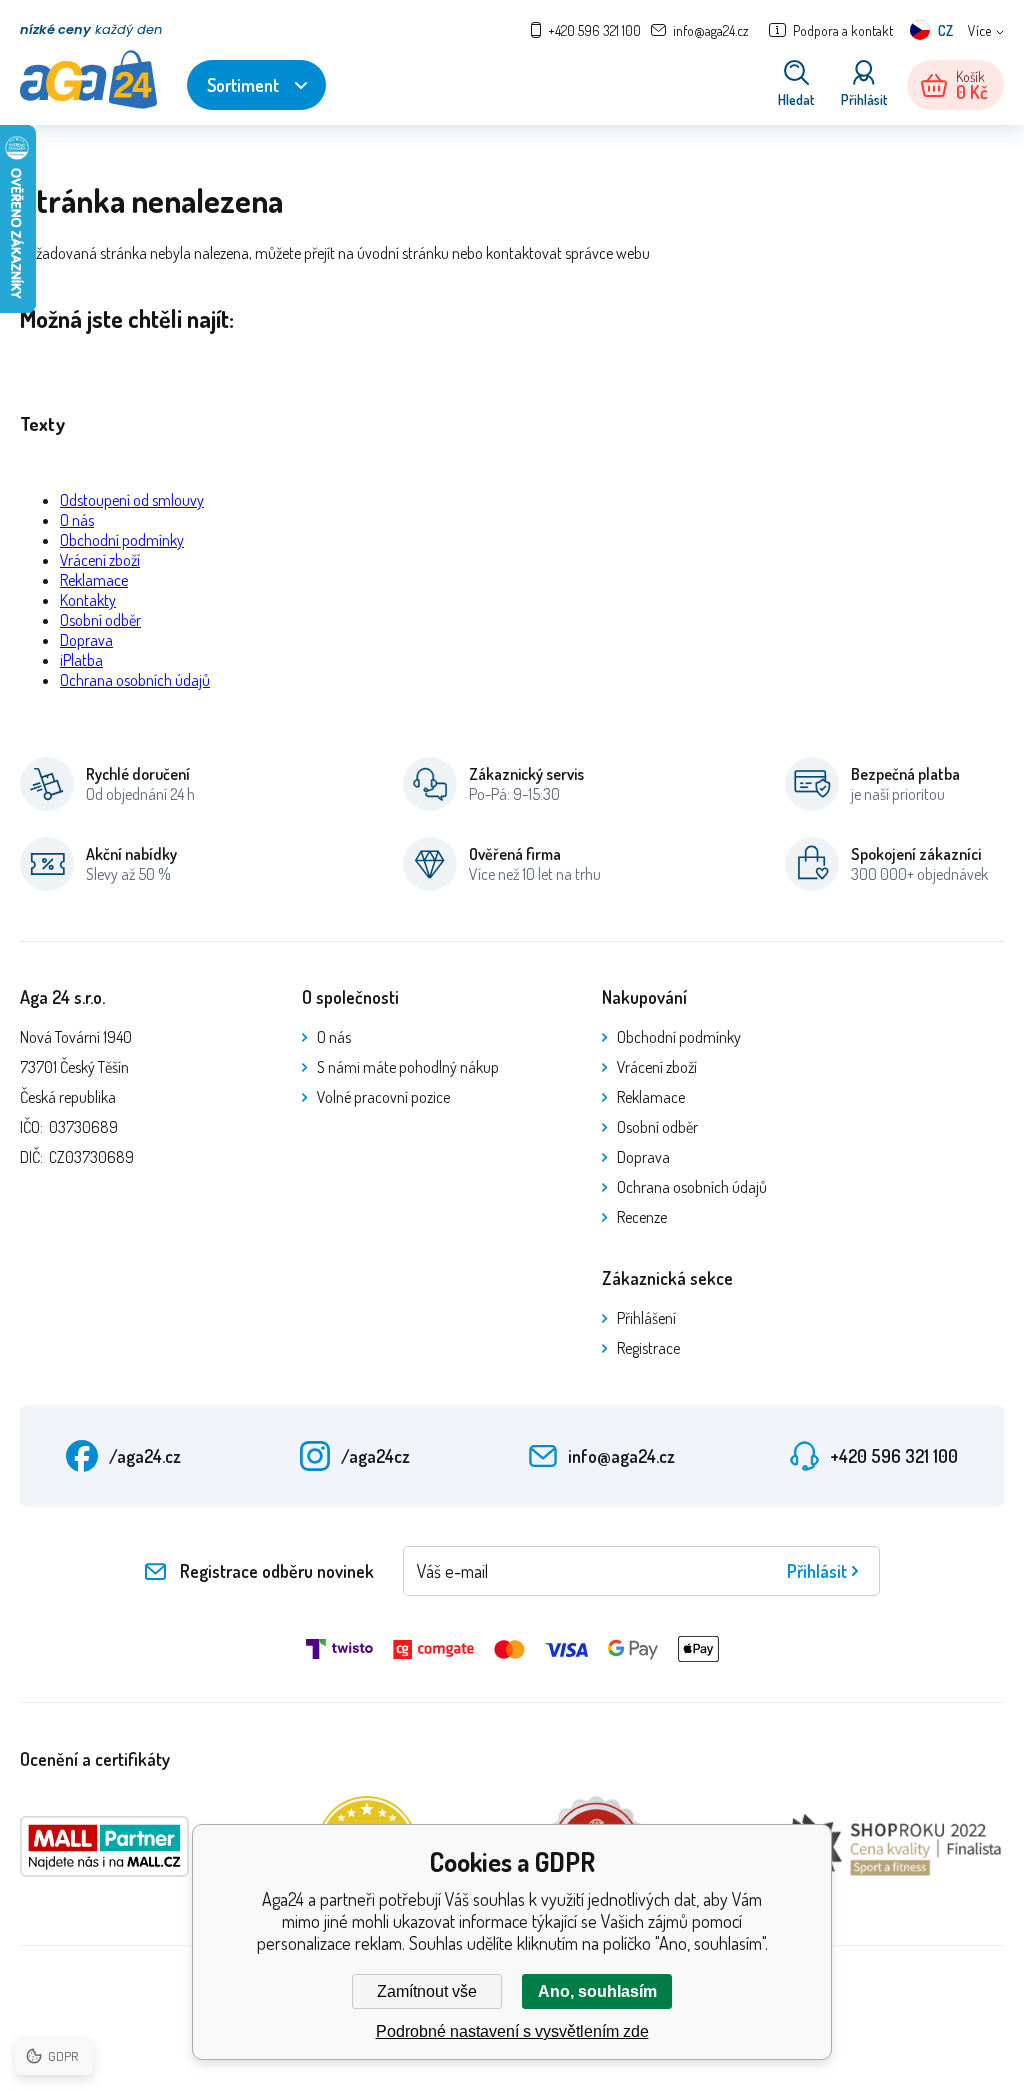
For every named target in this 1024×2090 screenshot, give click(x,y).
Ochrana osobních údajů (135, 680)
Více (979, 30)
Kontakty (88, 600)
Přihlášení (646, 1318)
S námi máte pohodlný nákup (408, 1067)
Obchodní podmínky (122, 540)
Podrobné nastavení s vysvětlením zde (512, 2031)
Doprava (86, 640)
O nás (77, 520)
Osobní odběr (100, 620)
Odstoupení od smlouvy (132, 500)
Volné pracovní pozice (383, 1097)
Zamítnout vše (427, 1991)
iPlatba (81, 660)
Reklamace (94, 580)
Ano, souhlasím (597, 1991)
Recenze (642, 1217)
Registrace (648, 1348)
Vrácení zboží (100, 560)
